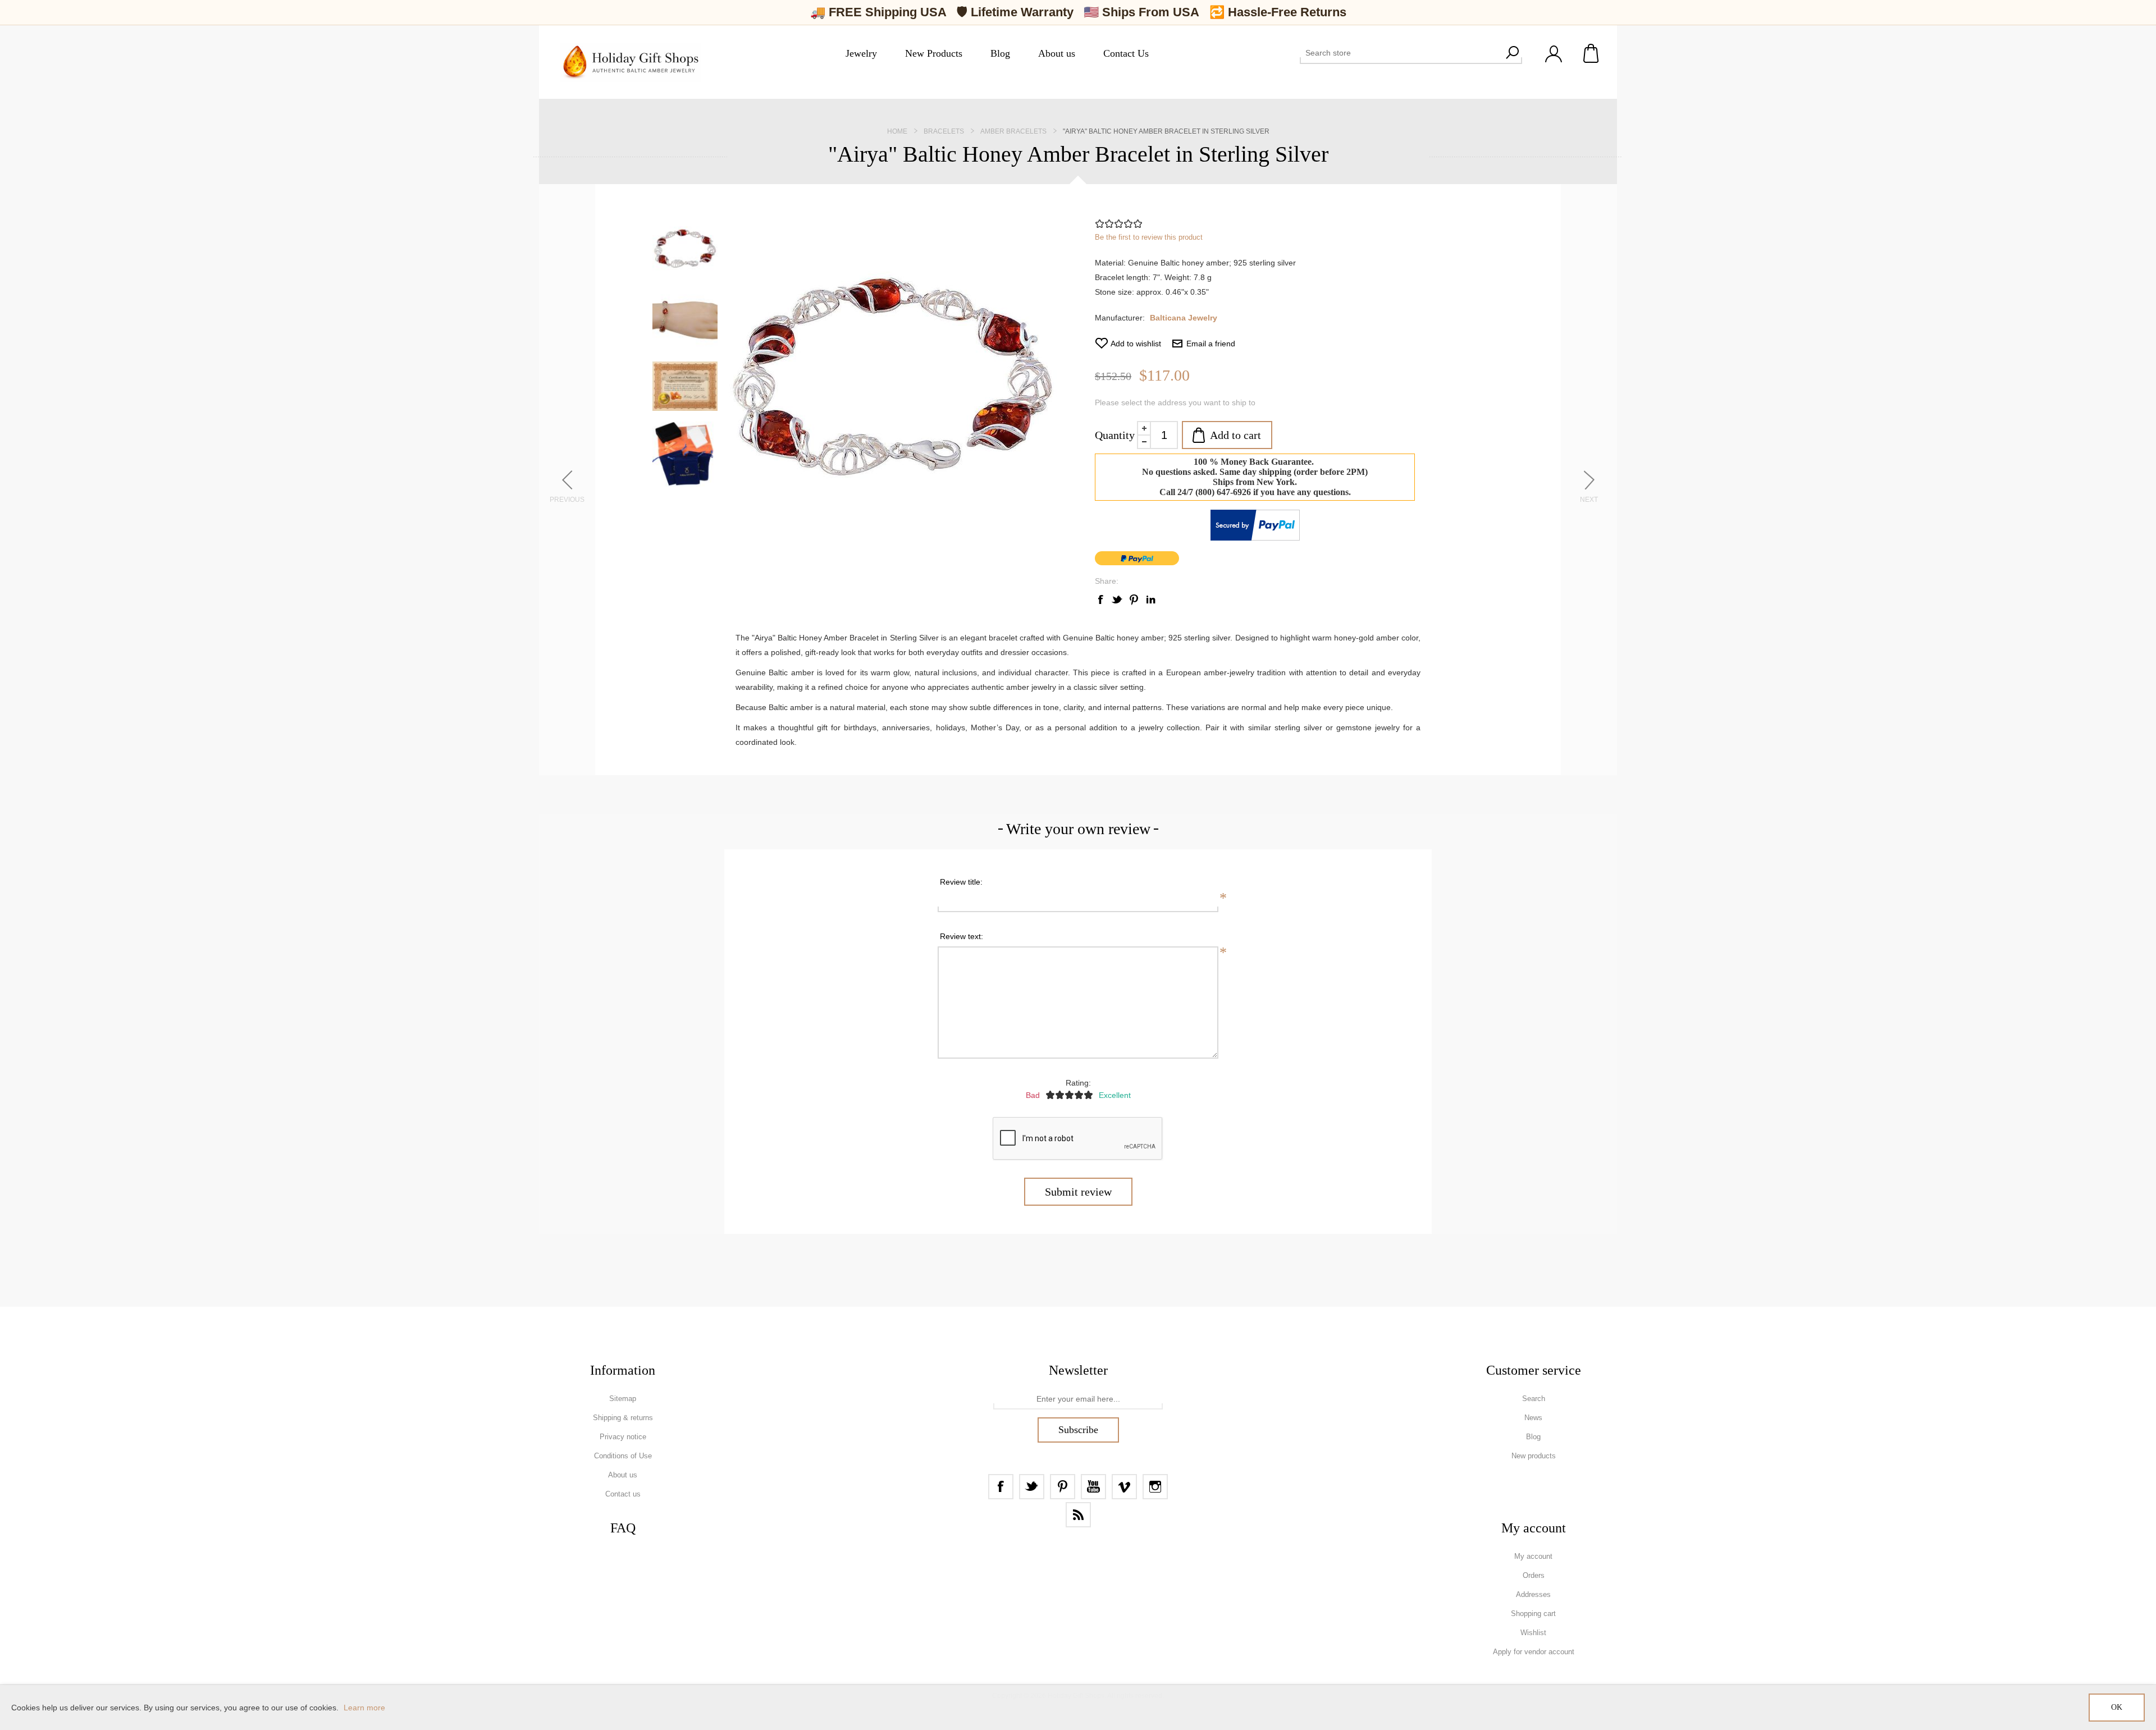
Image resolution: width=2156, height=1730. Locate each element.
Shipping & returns (623, 1418)
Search (1512, 53)
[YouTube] (1093, 1487)
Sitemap (623, 1399)
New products (1534, 1456)
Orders (1534, 1575)
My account (1533, 1556)
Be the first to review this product (1149, 237)
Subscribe (1078, 1430)
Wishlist (1533, 1633)
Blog (1533, 1437)
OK (2117, 1707)
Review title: (961, 882)
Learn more (364, 1708)
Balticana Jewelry (1184, 318)
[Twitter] (1032, 1487)
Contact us (623, 1494)
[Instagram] (1155, 1487)
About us (623, 1475)
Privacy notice (623, 1437)
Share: (1107, 581)
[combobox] (1401, 53)
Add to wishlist (1136, 344)
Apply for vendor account (1534, 1652)
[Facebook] (1001, 1487)
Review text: (961, 936)
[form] (1078, 1399)
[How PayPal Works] (1255, 538)
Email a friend (1211, 344)
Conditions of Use (623, 1456)
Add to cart (1235, 435)
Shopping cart (1592, 53)
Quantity (1115, 435)
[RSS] (1078, 1515)
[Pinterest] (1063, 1487)
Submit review (1078, 1192)
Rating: (1078, 1083)
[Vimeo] (1124, 1487)
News (1533, 1418)
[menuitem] (623, 1399)
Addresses (1533, 1594)
